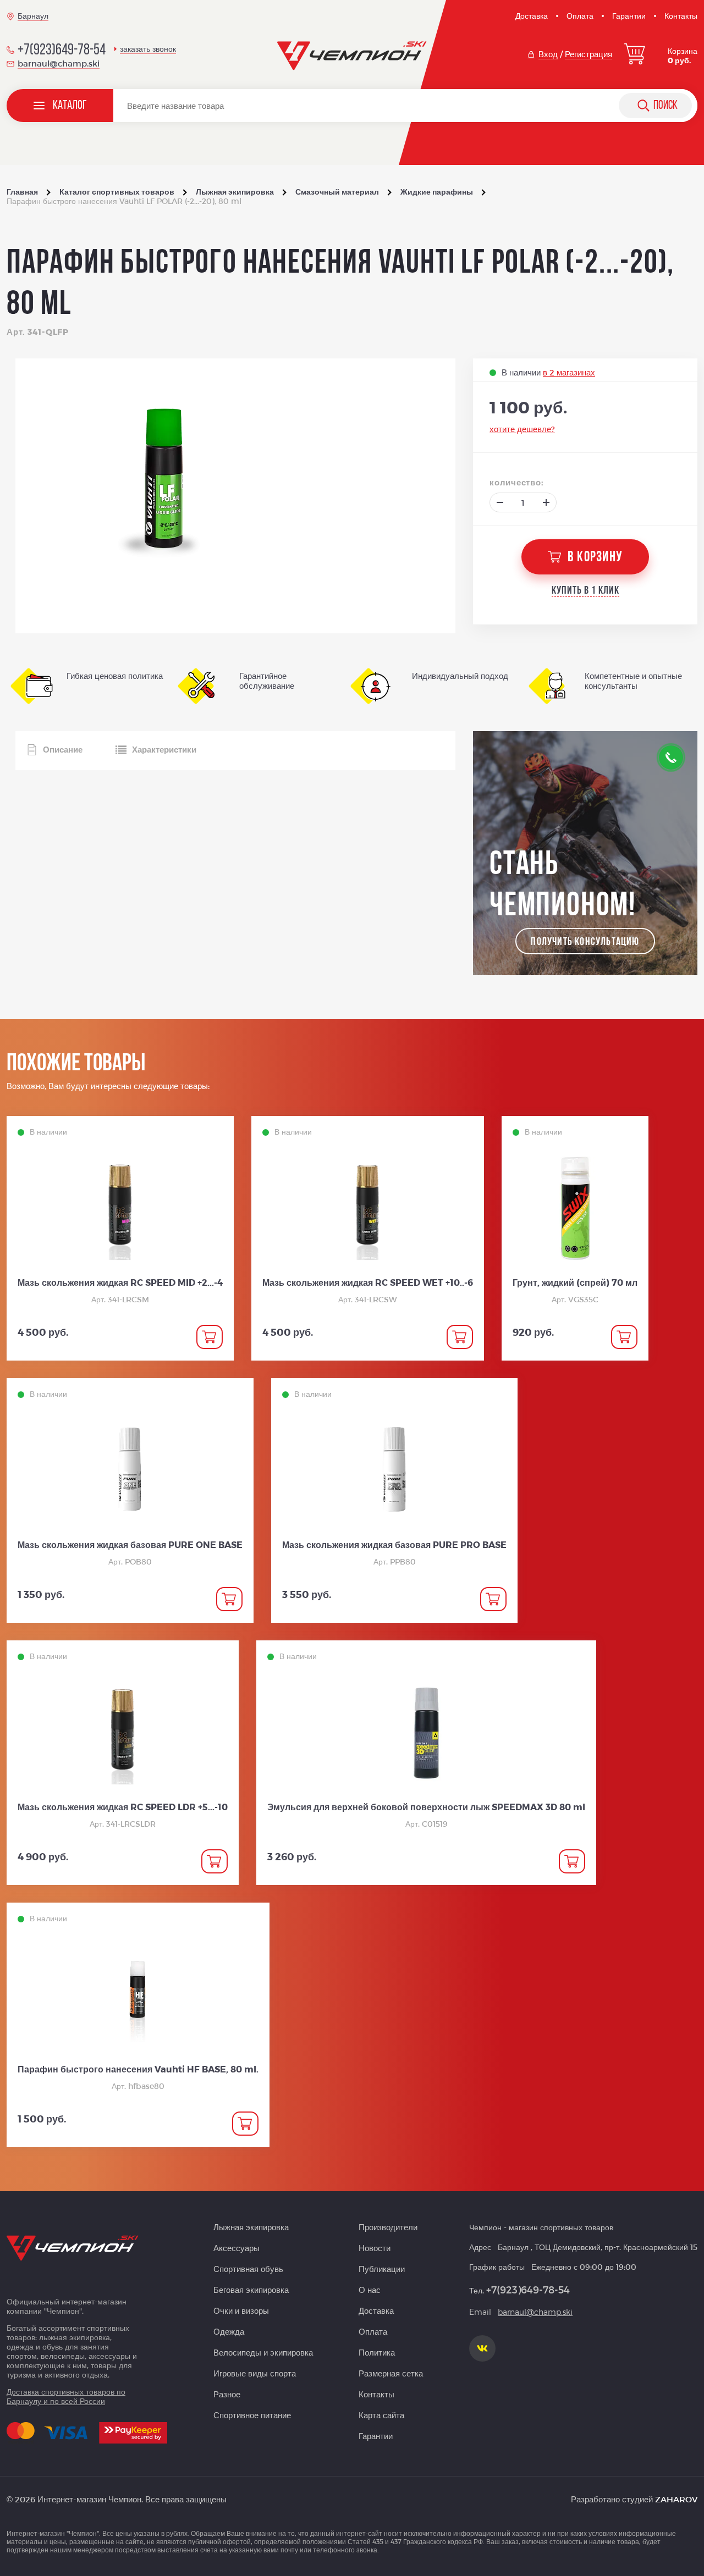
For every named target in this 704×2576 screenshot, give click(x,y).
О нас (370, 2290)
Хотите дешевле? (522, 429)
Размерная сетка (391, 2373)
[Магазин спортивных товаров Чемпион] (352, 56)
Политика (377, 2352)
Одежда (229, 2331)
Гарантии (629, 16)
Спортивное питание (252, 2415)
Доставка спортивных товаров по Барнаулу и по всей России (66, 2396)
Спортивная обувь (248, 2269)
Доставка (532, 16)
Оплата (580, 16)
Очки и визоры (241, 2310)
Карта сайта (381, 2415)
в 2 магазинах (569, 372)
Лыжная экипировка (251, 2227)
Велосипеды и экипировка (263, 2352)
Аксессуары (237, 2248)
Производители (388, 2227)
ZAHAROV (676, 2499)
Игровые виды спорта (255, 2373)
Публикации (382, 2269)
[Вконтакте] (482, 2348)
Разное (227, 2394)
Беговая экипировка (251, 2290)
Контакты (681, 16)
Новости (375, 2248)
